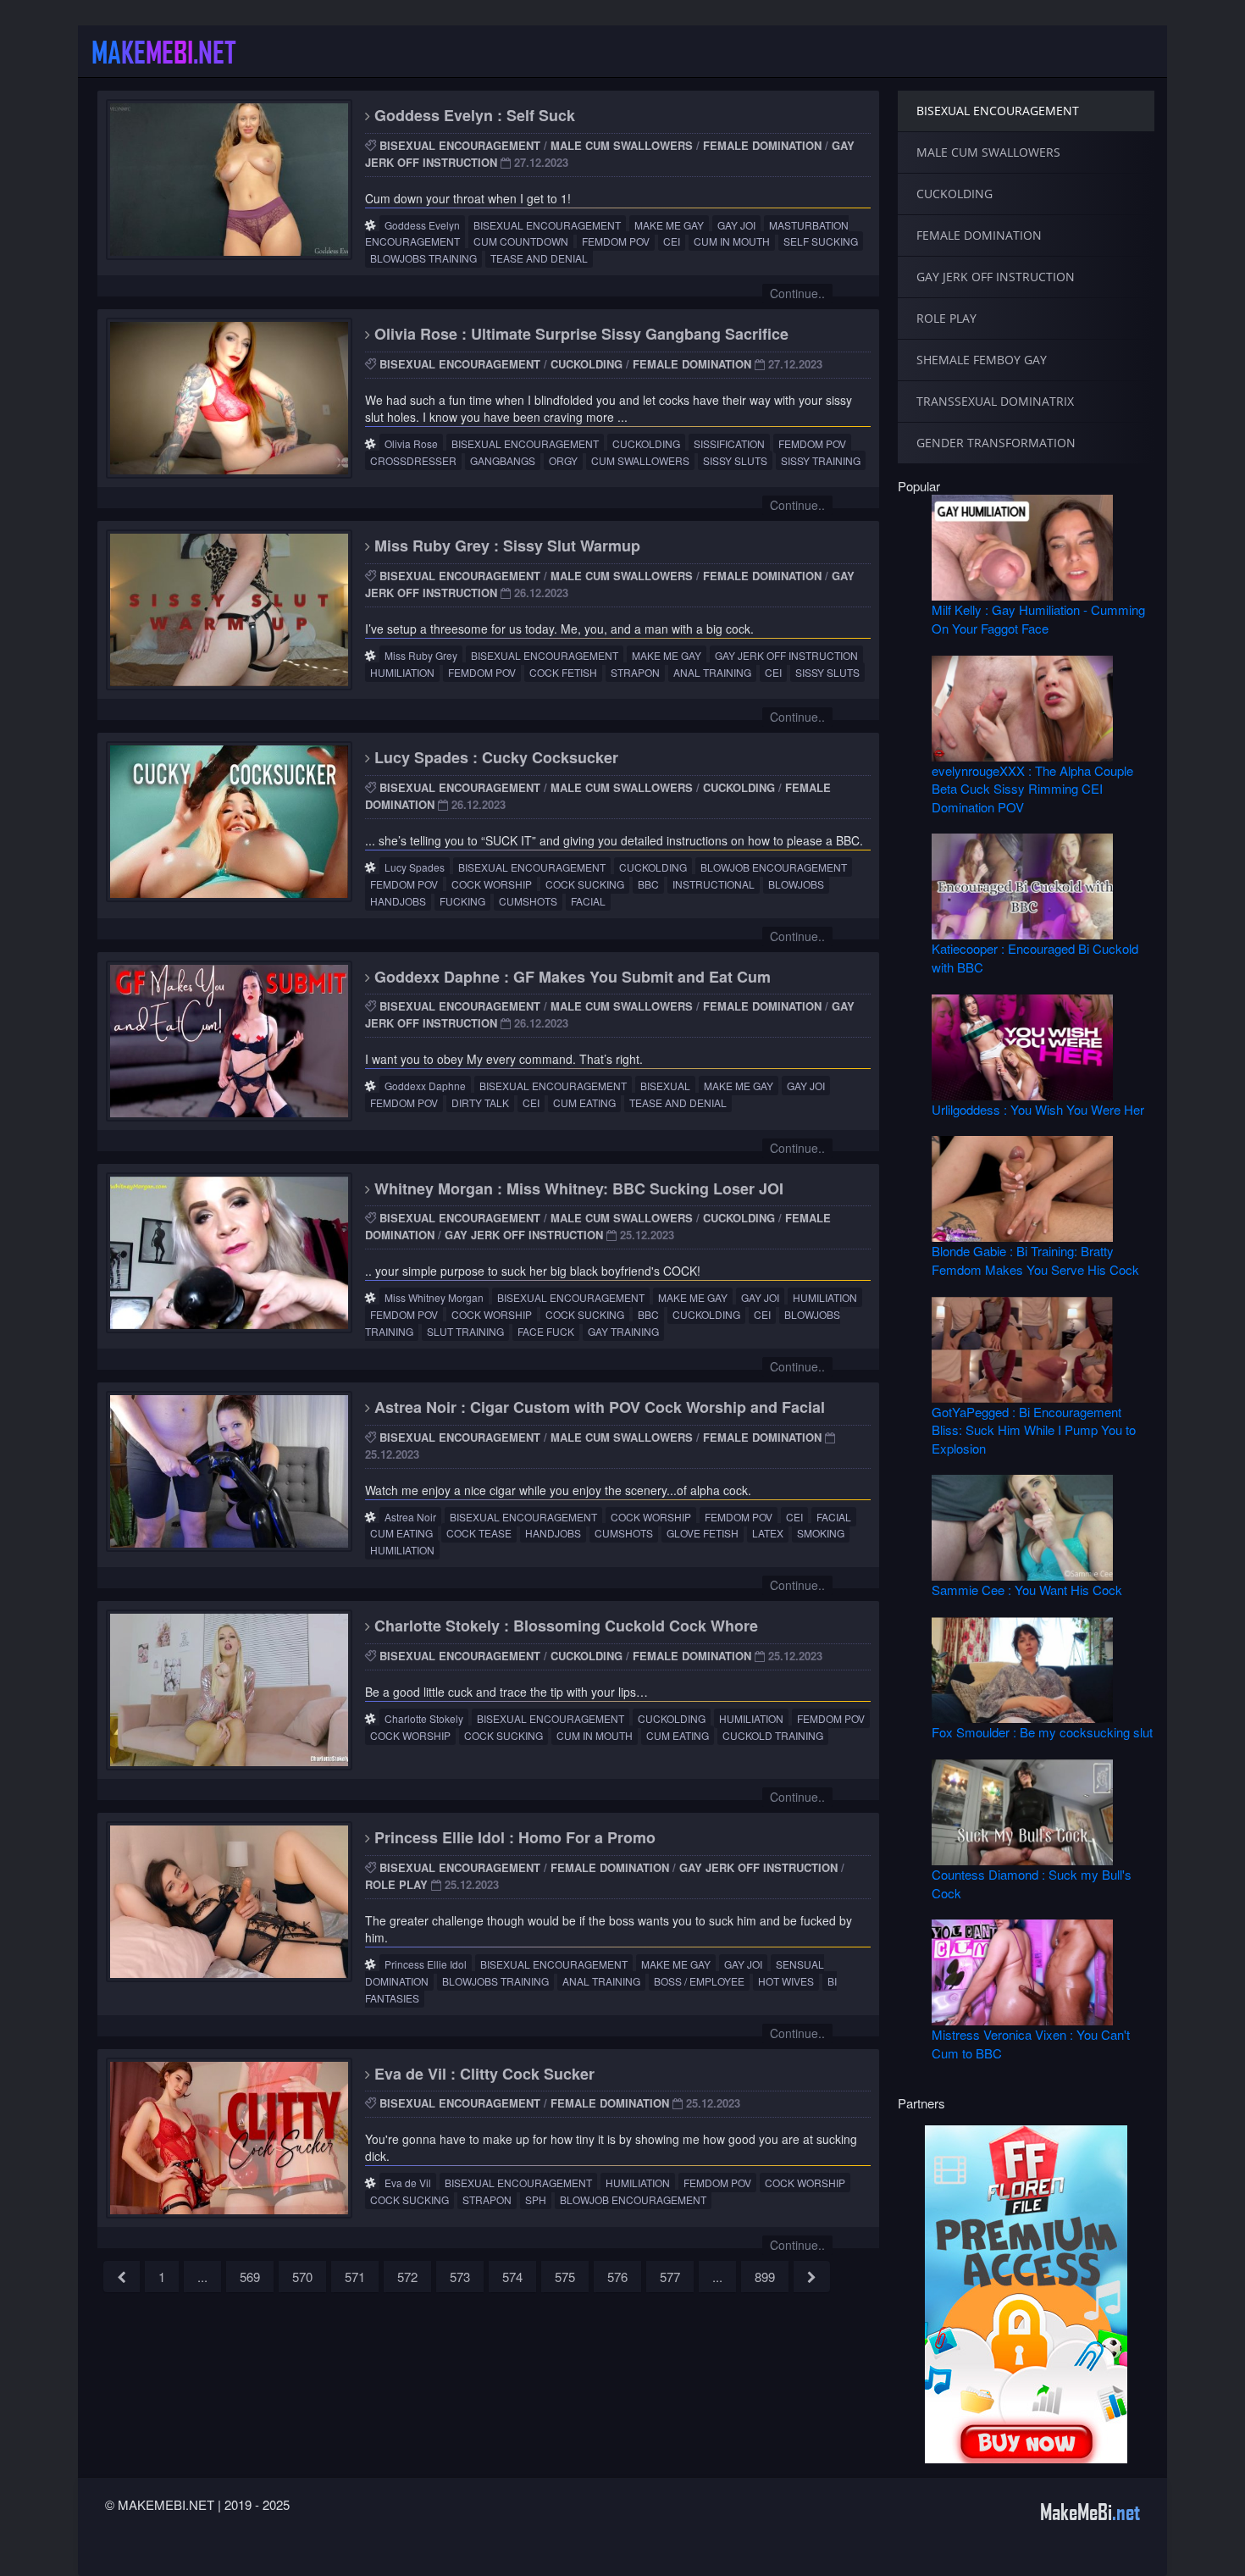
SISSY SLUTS (735, 460)
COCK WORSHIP (492, 884)
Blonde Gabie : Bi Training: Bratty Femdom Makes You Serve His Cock (1035, 1260)
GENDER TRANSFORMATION (996, 443)
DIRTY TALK (480, 1102)
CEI (672, 241)
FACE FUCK (546, 1331)
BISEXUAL (665, 1086)
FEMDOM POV (616, 241)
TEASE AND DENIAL (539, 258)
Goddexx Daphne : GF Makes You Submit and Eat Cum (570, 977)
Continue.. (797, 293)
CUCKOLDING (587, 364)
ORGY (563, 460)
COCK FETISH (563, 672)
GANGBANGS (503, 460)
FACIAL (588, 901)
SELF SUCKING (821, 241)
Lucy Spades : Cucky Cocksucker (494, 757)
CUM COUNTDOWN (521, 241)
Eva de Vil (408, 2183)
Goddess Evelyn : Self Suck (473, 115)
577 (670, 2277)
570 (302, 2277)
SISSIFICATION (729, 443)
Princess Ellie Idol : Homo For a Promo (513, 1837)
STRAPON (635, 672)
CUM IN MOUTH (732, 241)
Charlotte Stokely (424, 1718)
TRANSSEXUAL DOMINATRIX (995, 401)
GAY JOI (736, 225)
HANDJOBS (398, 901)
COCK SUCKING (585, 884)
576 (617, 2277)
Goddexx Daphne (425, 1086)
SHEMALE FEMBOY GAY (982, 360)
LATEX (768, 1533)
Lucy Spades (415, 867)
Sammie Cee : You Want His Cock (1027, 1590)
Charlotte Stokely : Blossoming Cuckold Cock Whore (564, 1626)
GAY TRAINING (623, 1331)
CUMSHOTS (528, 901)
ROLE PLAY (396, 1884)
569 (250, 2277)
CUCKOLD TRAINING (773, 1735)
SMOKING (821, 1533)
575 (565, 2277)
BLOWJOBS (796, 884)
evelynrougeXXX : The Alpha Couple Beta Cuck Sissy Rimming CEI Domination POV (1032, 789)
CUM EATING (584, 1102)
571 (355, 2277)
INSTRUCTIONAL (714, 884)
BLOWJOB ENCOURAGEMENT (774, 867)
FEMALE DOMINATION (762, 145)
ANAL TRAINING (712, 672)
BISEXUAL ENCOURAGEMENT (460, 145)
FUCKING (462, 901)
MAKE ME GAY (669, 225)
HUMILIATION (402, 672)
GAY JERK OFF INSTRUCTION (786, 655)
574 (512, 2277)
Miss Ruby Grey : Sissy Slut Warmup (505, 546)
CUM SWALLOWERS (640, 460)
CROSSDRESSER (413, 460)
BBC (648, 884)
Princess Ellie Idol (426, 1964)
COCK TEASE (479, 1533)
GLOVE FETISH (703, 1533)
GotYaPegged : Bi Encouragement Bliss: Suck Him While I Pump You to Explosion (1034, 1430)
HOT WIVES (786, 1981)
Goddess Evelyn (422, 225)
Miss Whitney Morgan (434, 1297)
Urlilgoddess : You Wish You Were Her (1038, 1109)
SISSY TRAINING (821, 460)
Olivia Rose (411, 443)
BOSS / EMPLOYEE (699, 1981)
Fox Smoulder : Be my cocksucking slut (1042, 1732)
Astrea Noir (410, 1517)
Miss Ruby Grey (421, 655)
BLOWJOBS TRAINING (423, 258)
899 (765, 2277)
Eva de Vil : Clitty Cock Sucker (482, 2074)
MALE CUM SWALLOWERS (622, 145)
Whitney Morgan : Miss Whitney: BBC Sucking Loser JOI (577, 1188)
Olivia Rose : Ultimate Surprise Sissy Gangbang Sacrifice (579, 334)
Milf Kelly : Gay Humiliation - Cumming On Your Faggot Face (1038, 618)
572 (407, 2277)
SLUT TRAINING (465, 1331)
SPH (536, 2199)
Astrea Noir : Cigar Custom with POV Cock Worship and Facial (598, 1407)
